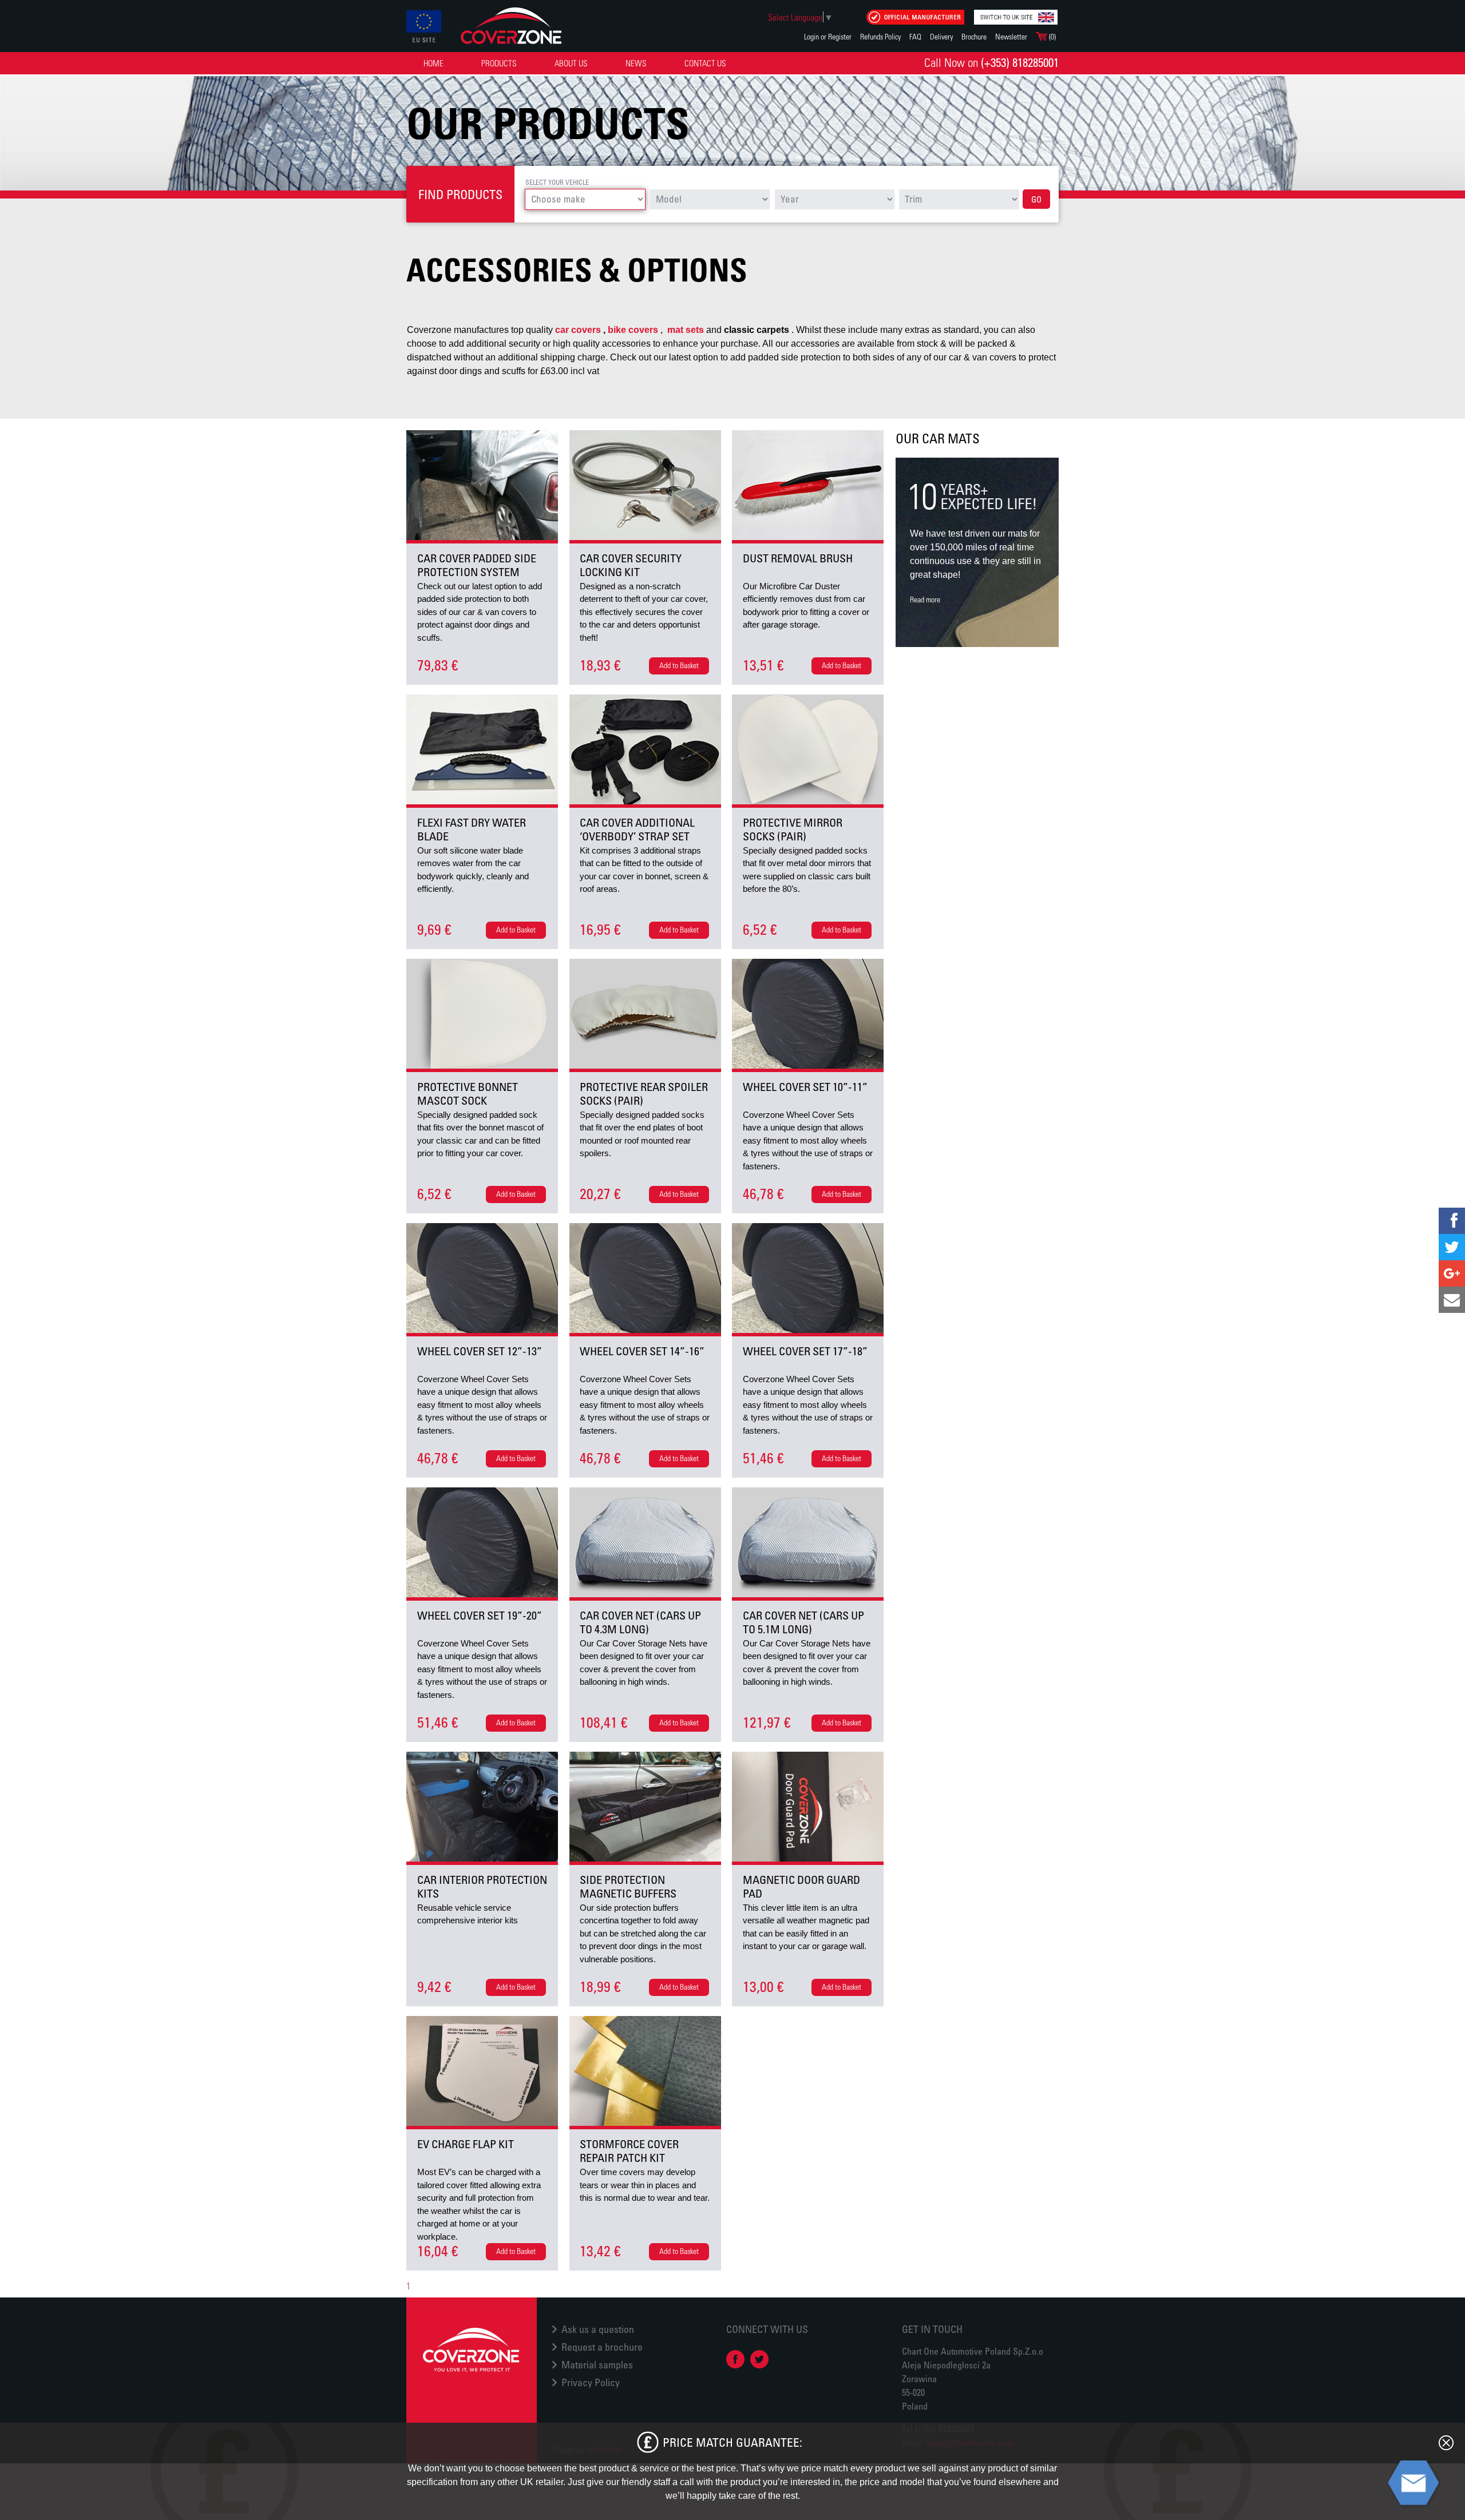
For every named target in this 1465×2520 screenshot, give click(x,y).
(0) (1052, 36)
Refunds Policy (880, 36)
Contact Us (705, 63)
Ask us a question (598, 2329)
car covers (578, 330)
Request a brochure (602, 2347)
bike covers (633, 330)
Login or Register (828, 36)
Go (1036, 199)
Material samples (597, 2364)
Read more (925, 599)
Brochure (974, 36)
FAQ (915, 36)
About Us (571, 63)
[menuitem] (433, 63)
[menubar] (577, 63)
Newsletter (1011, 36)
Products (499, 63)
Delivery (941, 36)
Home (433, 63)
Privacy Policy (591, 2382)
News (636, 63)
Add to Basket (679, 665)
